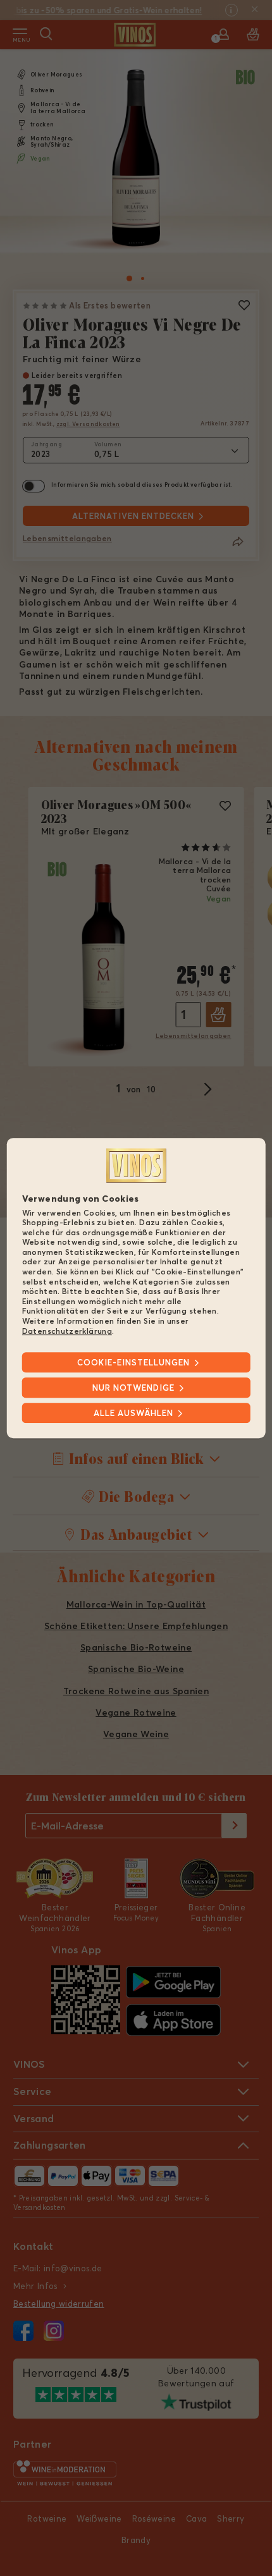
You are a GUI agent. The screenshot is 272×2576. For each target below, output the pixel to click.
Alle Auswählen (133, 1413)
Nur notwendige (133, 1388)
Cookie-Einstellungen (133, 1362)
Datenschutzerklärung (67, 1331)
